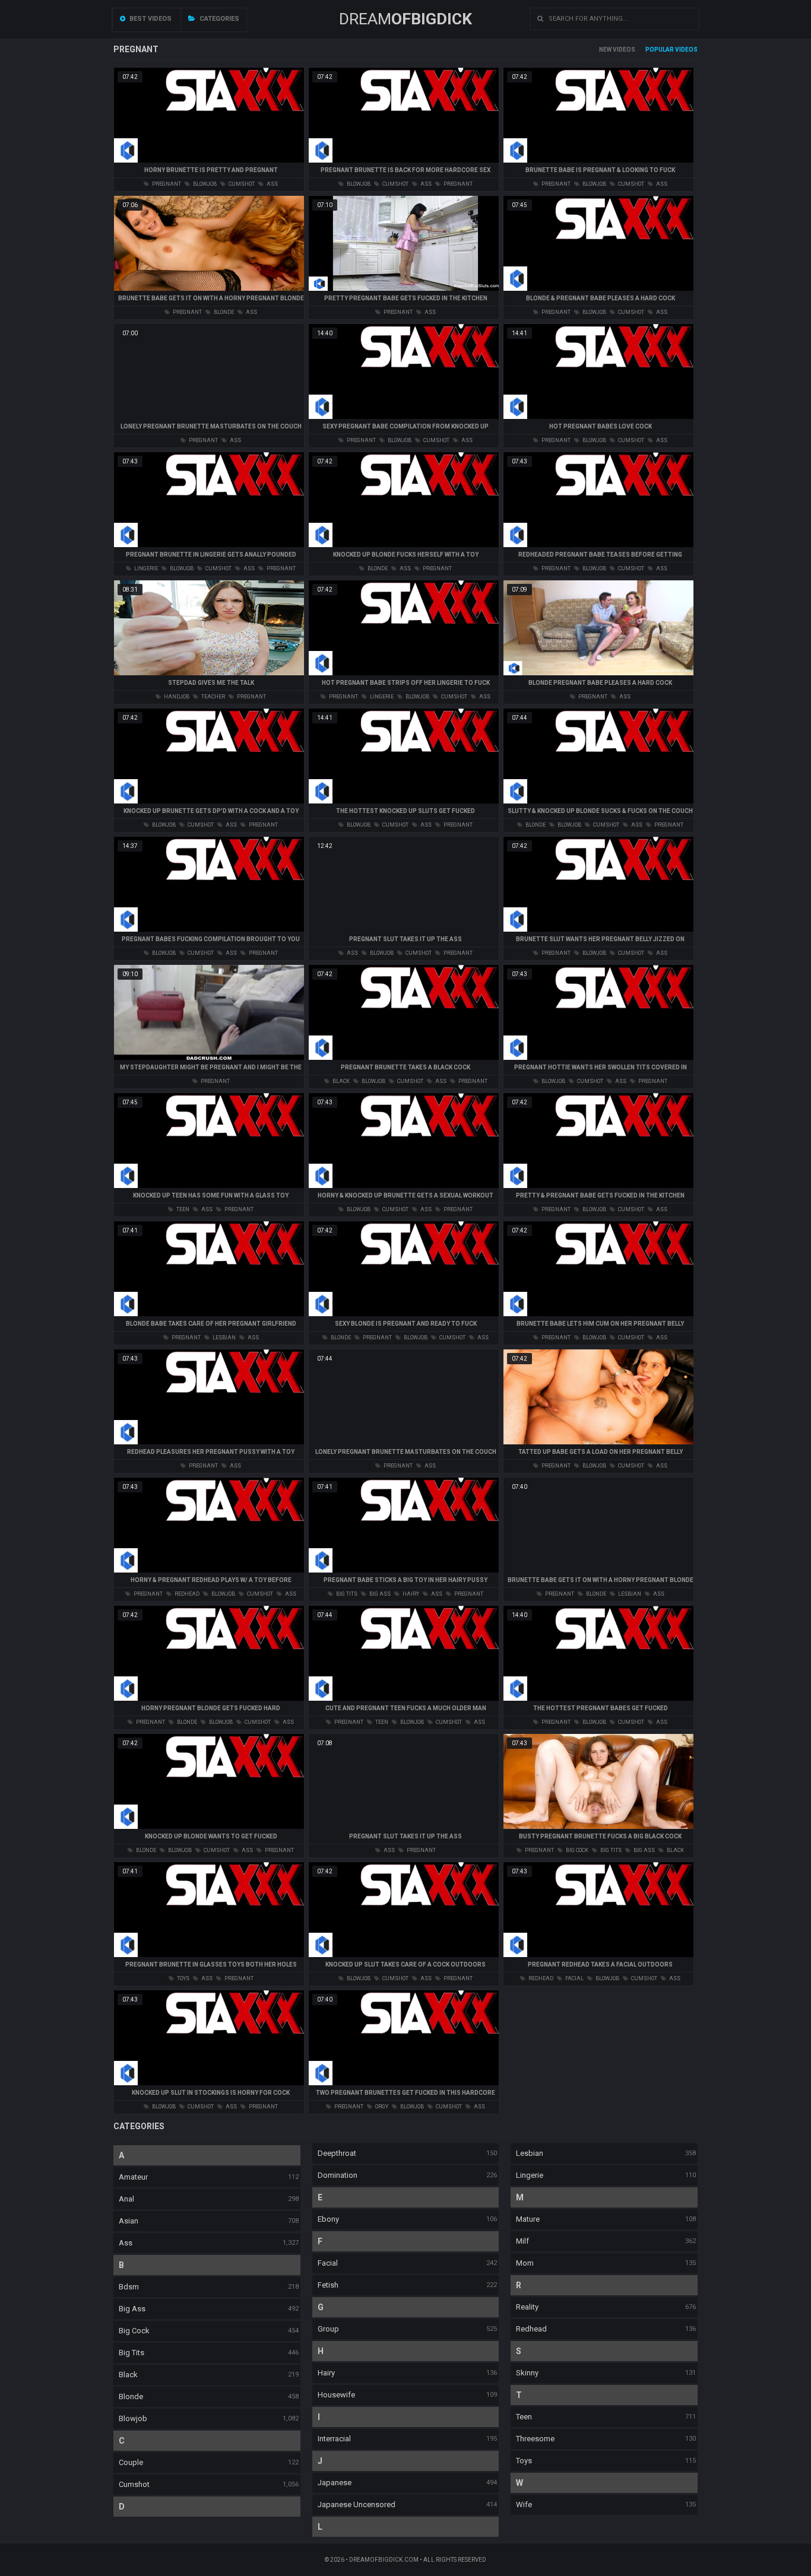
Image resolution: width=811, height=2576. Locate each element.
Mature (528, 2219)
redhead (186, 1594)
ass (272, 184)
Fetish (328, 2285)
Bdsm (129, 2287)
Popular (660, 50)
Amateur (133, 2177)
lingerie (145, 568)
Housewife (336, 2395)
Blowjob (133, 2418)
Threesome (535, 2439)
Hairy (326, 2373)
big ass (379, 1594)
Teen (524, 2417)
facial (574, 1978)
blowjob (204, 184)
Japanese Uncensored (357, 2504)
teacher (213, 697)
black (340, 1081)
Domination (338, 2175)
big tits (346, 1594)
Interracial (334, 2439)
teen (182, 1209)
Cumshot (134, 2484)
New (605, 50)
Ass (126, 2243)
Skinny (527, 2373)
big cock (576, 1850)
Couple (131, 2462)
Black (128, 2375)
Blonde (131, 2396)
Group (328, 2329)
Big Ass (132, 2309)
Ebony (328, 2219)
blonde (223, 312)
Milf (522, 2241)
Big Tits (132, 2353)
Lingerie (530, 2175)
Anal (126, 2199)
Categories (218, 19)
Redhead (531, 2329)
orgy (381, 2107)
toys (183, 1978)
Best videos (150, 19)
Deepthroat (337, 2153)
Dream (405, 19)
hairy (410, 1594)
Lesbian (530, 2153)
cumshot (241, 184)
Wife (524, 2504)
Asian (129, 2221)
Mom (525, 2263)
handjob (176, 697)
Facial (328, 2263)
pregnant (166, 184)
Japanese (335, 2483)
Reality (527, 2307)
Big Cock (134, 2331)
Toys (524, 2461)
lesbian (224, 1338)
